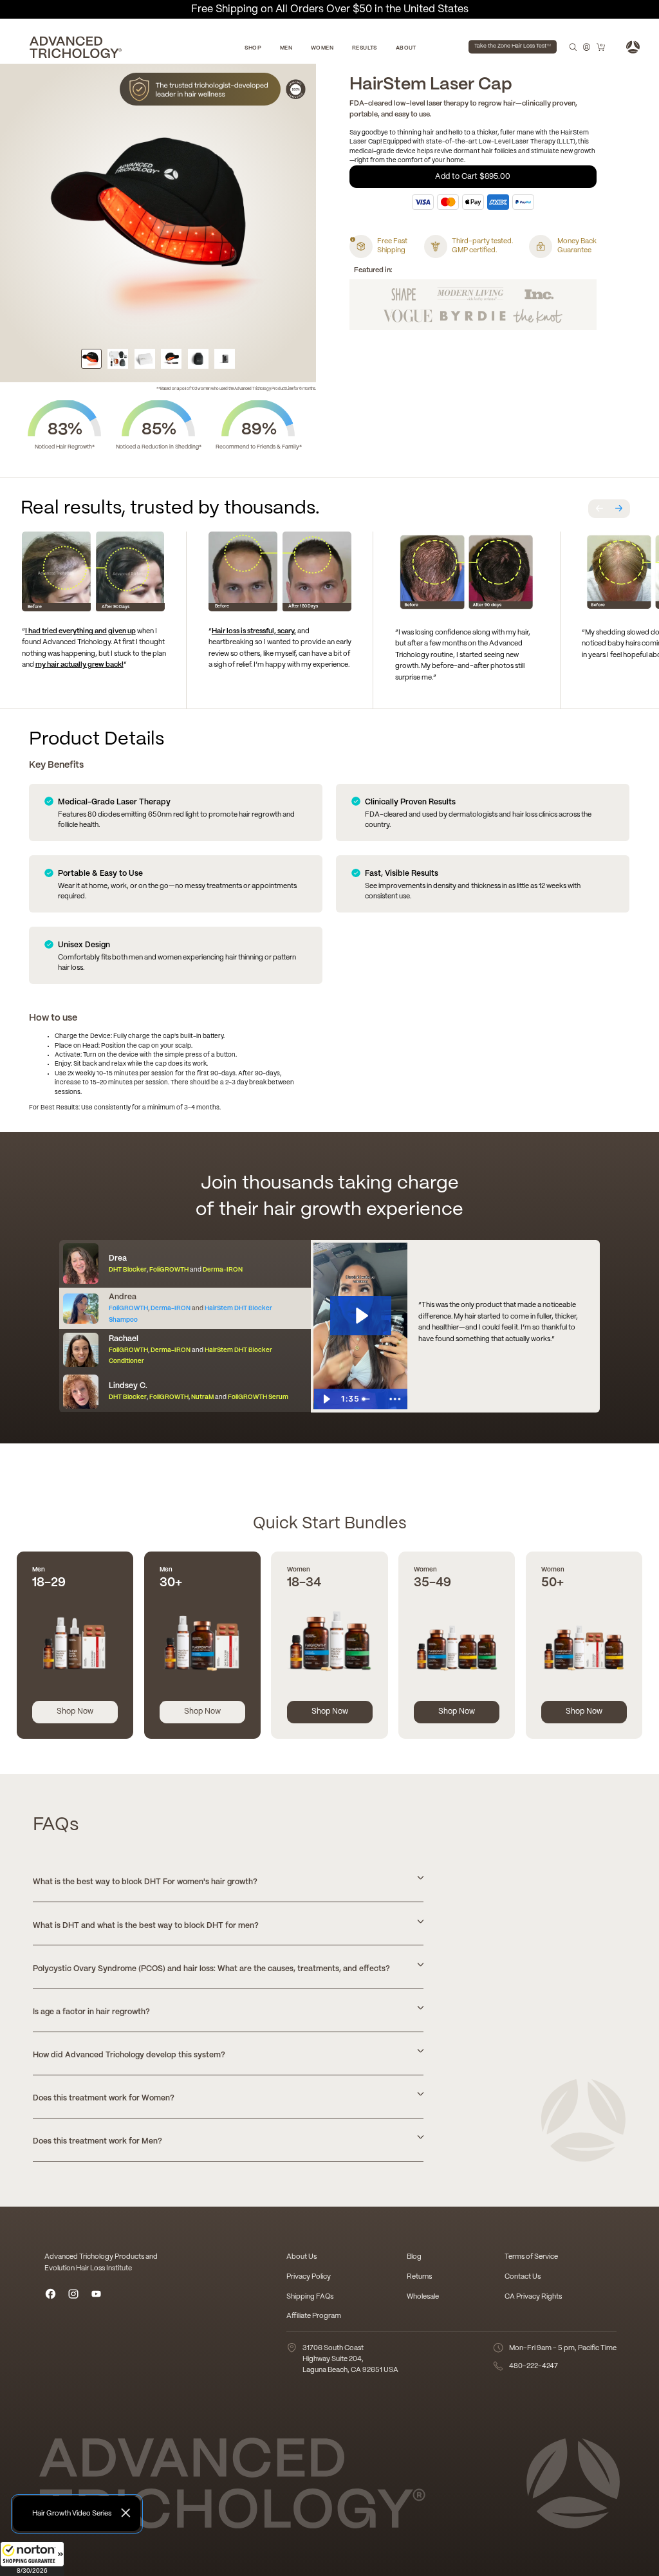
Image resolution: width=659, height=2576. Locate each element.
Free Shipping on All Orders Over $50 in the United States (330, 9)
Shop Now (75, 1711)
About (406, 48)
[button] (32, 2559)
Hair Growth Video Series (72, 2514)
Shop (253, 48)
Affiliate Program (314, 2316)
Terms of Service (531, 2257)
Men (286, 48)
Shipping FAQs (310, 2297)
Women (322, 48)
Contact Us (523, 2277)
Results (365, 48)
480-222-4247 (534, 2366)
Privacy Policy (309, 2277)
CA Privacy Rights (533, 2297)
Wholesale (423, 2297)
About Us (302, 2257)
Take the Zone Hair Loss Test (513, 46)
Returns (419, 2277)
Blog (414, 2257)
